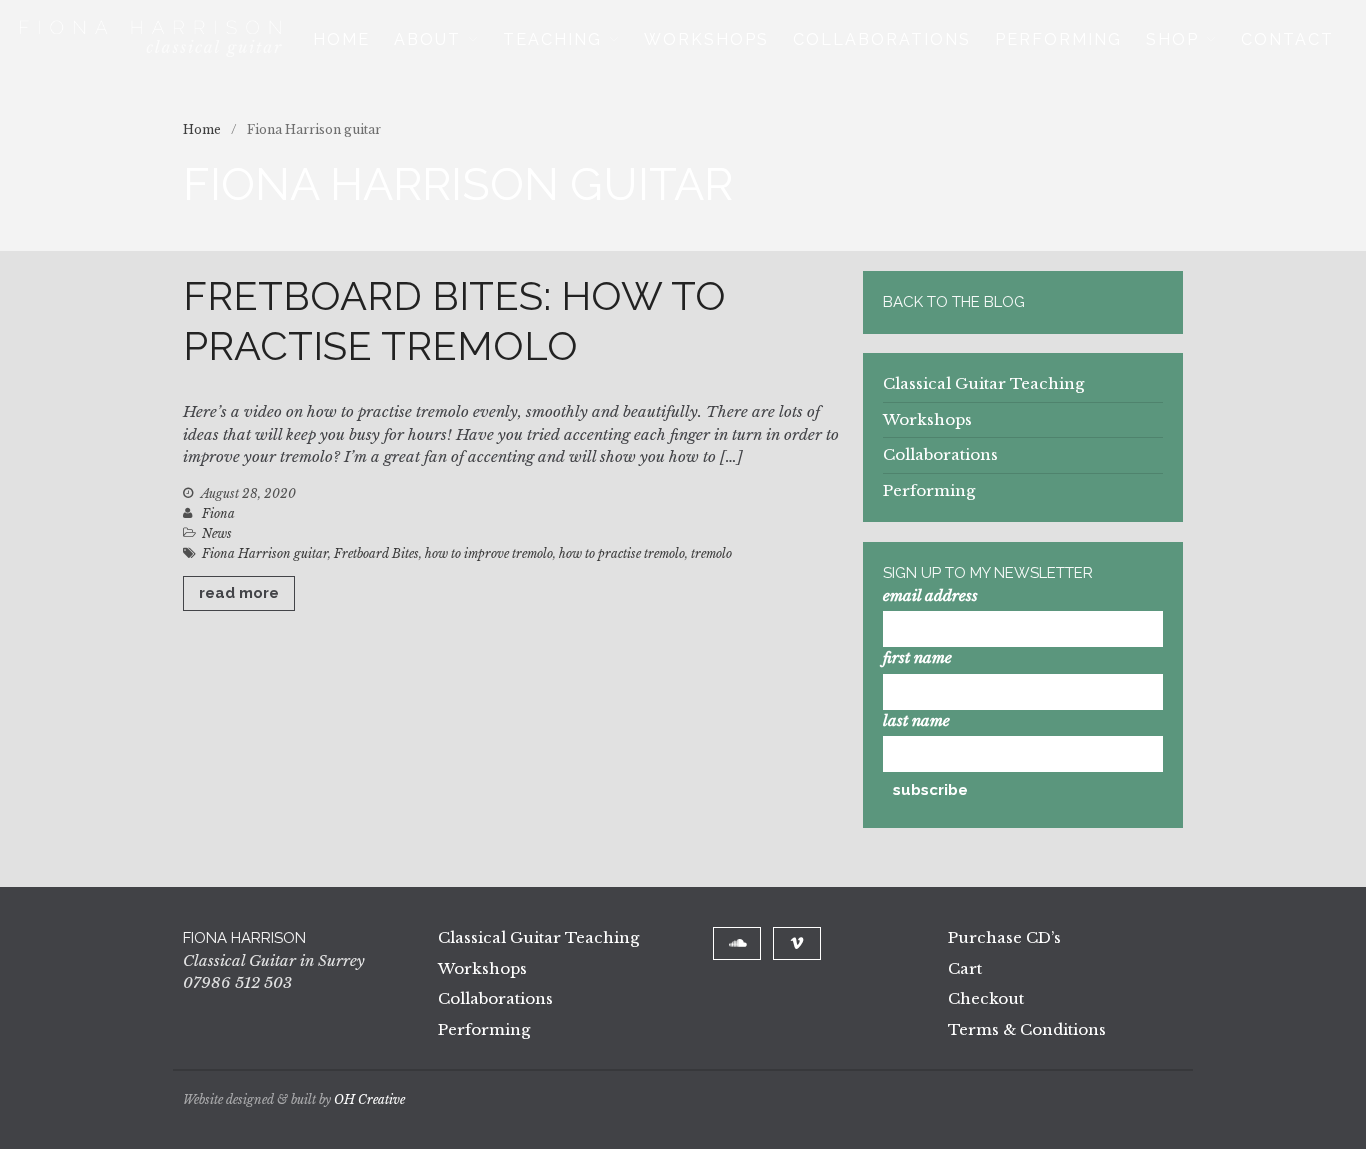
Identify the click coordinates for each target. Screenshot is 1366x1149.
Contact (1287, 39)
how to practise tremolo (622, 553)
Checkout (986, 998)
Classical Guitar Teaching (983, 383)
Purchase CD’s (1004, 937)
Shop (1172, 39)
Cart (965, 968)
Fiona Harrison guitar (265, 553)
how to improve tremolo (489, 553)
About (427, 39)
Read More (239, 593)
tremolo (711, 553)
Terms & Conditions (1027, 1029)
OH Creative (369, 1099)
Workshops (706, 39)
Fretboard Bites (376, 553)
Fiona (218, 513)
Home (341, 39)
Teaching (552, 39)
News (217, 533)
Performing (1058, 39)
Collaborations (882, 39)
